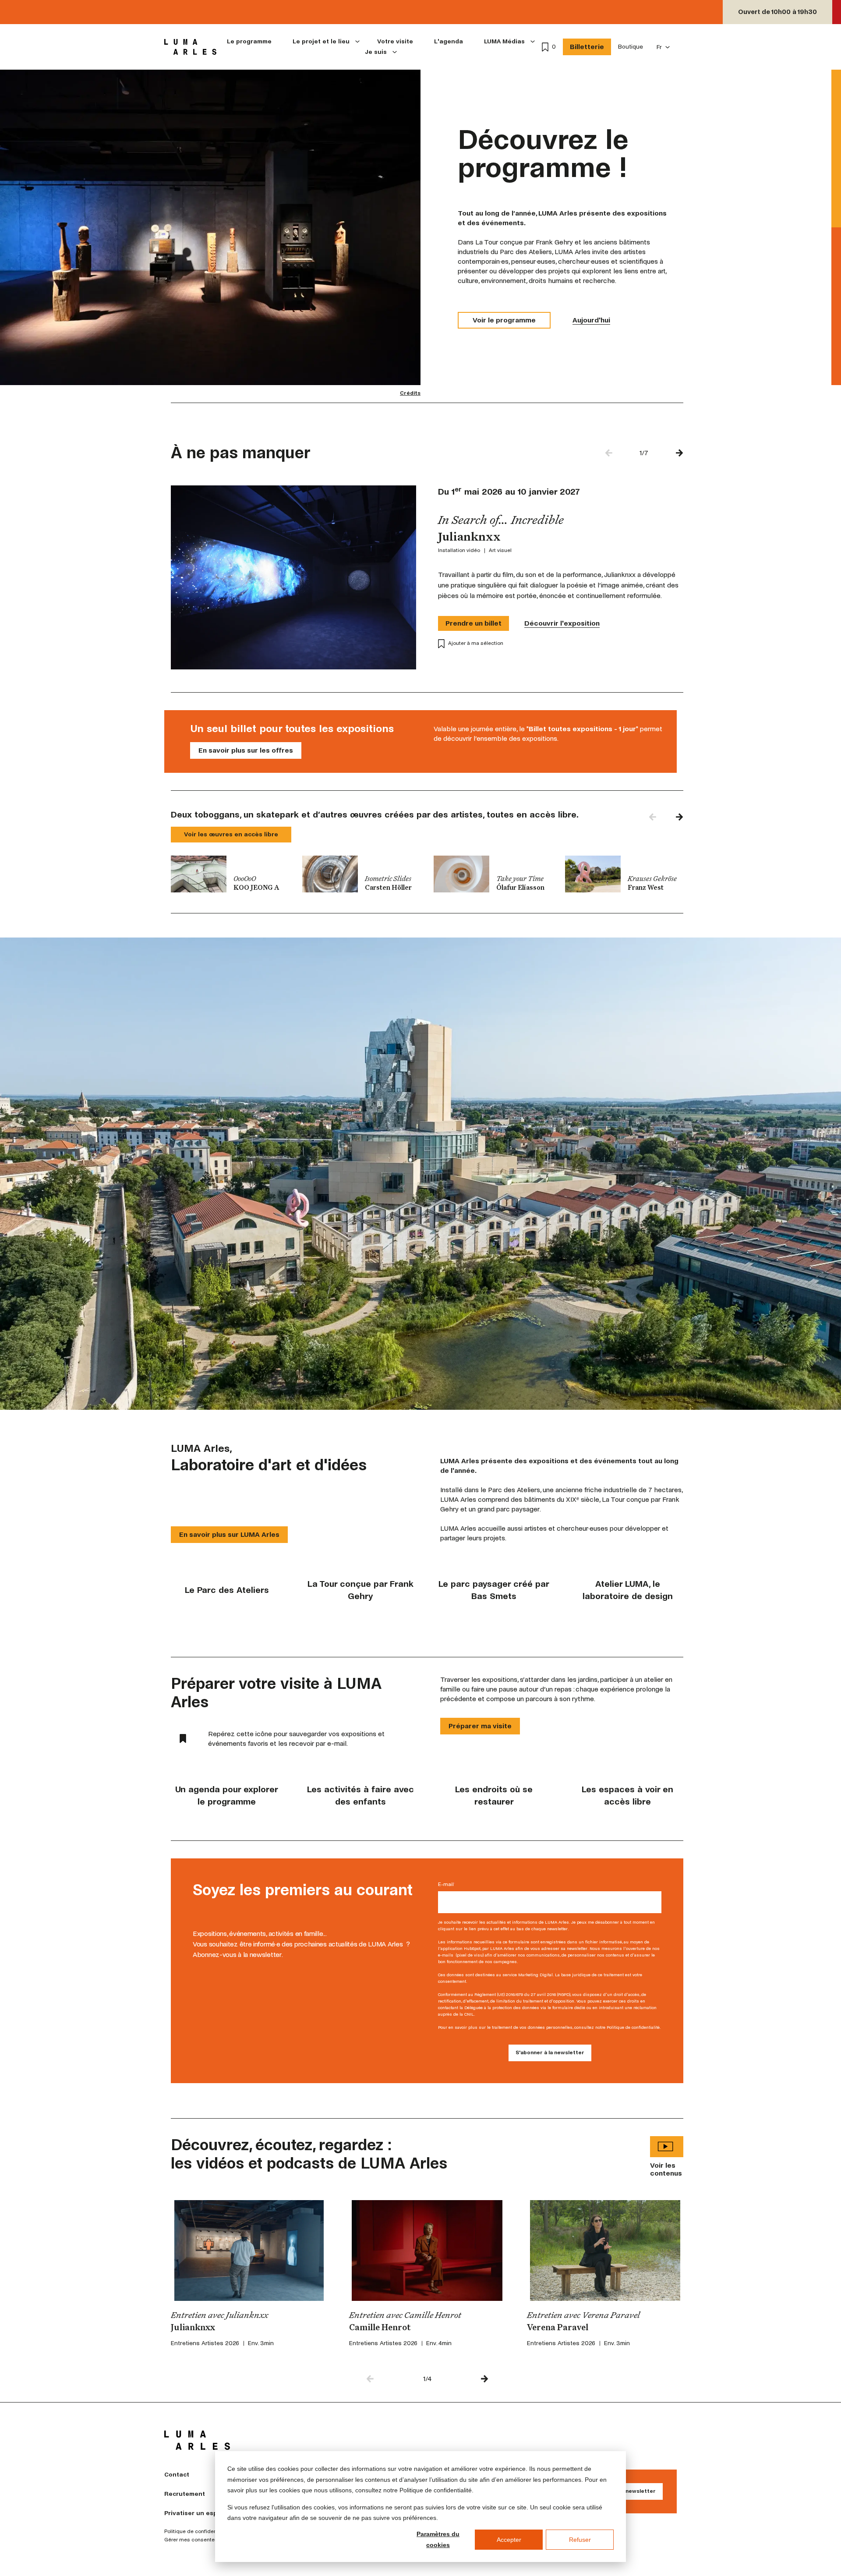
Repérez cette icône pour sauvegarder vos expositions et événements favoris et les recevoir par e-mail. (296, 1739)
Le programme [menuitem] (249, 41)
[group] (230, 874)
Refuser (580, 2540)
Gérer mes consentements (197, 2540)
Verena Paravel (558, 2328)
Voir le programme (504, 320)
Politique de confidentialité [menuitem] (197, 2532)
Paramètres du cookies (438, 2539)
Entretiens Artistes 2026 (205, 2343)
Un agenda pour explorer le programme (227, 1796)
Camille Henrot (380, 2328)
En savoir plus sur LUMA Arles (229, 1534)
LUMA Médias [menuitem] (504, 41)
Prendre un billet (474, 623)
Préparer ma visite (480, 1726)
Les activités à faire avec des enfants (360, 1796)
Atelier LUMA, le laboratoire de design (628, 1590)
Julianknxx (193, 2328)
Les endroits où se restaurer (494, 1796)
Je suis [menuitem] (376, 52)
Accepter (509, 2540)
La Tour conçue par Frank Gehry (360, 1590)
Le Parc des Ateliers (227, 1590)
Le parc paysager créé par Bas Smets (494, 1590)
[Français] (663, 47)
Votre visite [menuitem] (395, 41)
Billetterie (587, 47)
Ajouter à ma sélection (476, 643)
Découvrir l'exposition (562, 623)
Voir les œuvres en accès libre (231, 834)
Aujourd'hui (591, 320)
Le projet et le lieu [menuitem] (321, 41)
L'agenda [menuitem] (449, 41)
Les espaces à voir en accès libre (627, 1796)
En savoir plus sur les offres (246, 750)
